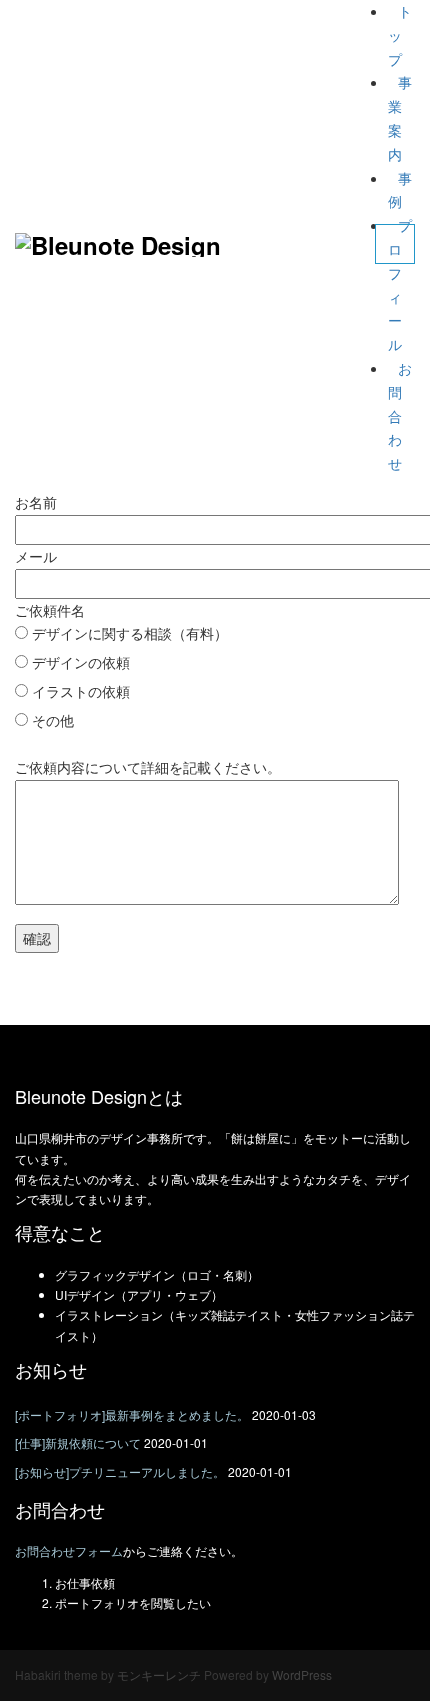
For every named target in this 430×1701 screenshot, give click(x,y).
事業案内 (400, 117)
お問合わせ (400, 415)
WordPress (302, 1674)
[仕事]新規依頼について (78, 1442)
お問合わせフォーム (69, 1550)
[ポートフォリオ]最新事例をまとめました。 (132, 1414)
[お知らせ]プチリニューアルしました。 (120, 1471)
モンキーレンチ (159, 1674)
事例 (400, 190)
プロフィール (400, 284)
